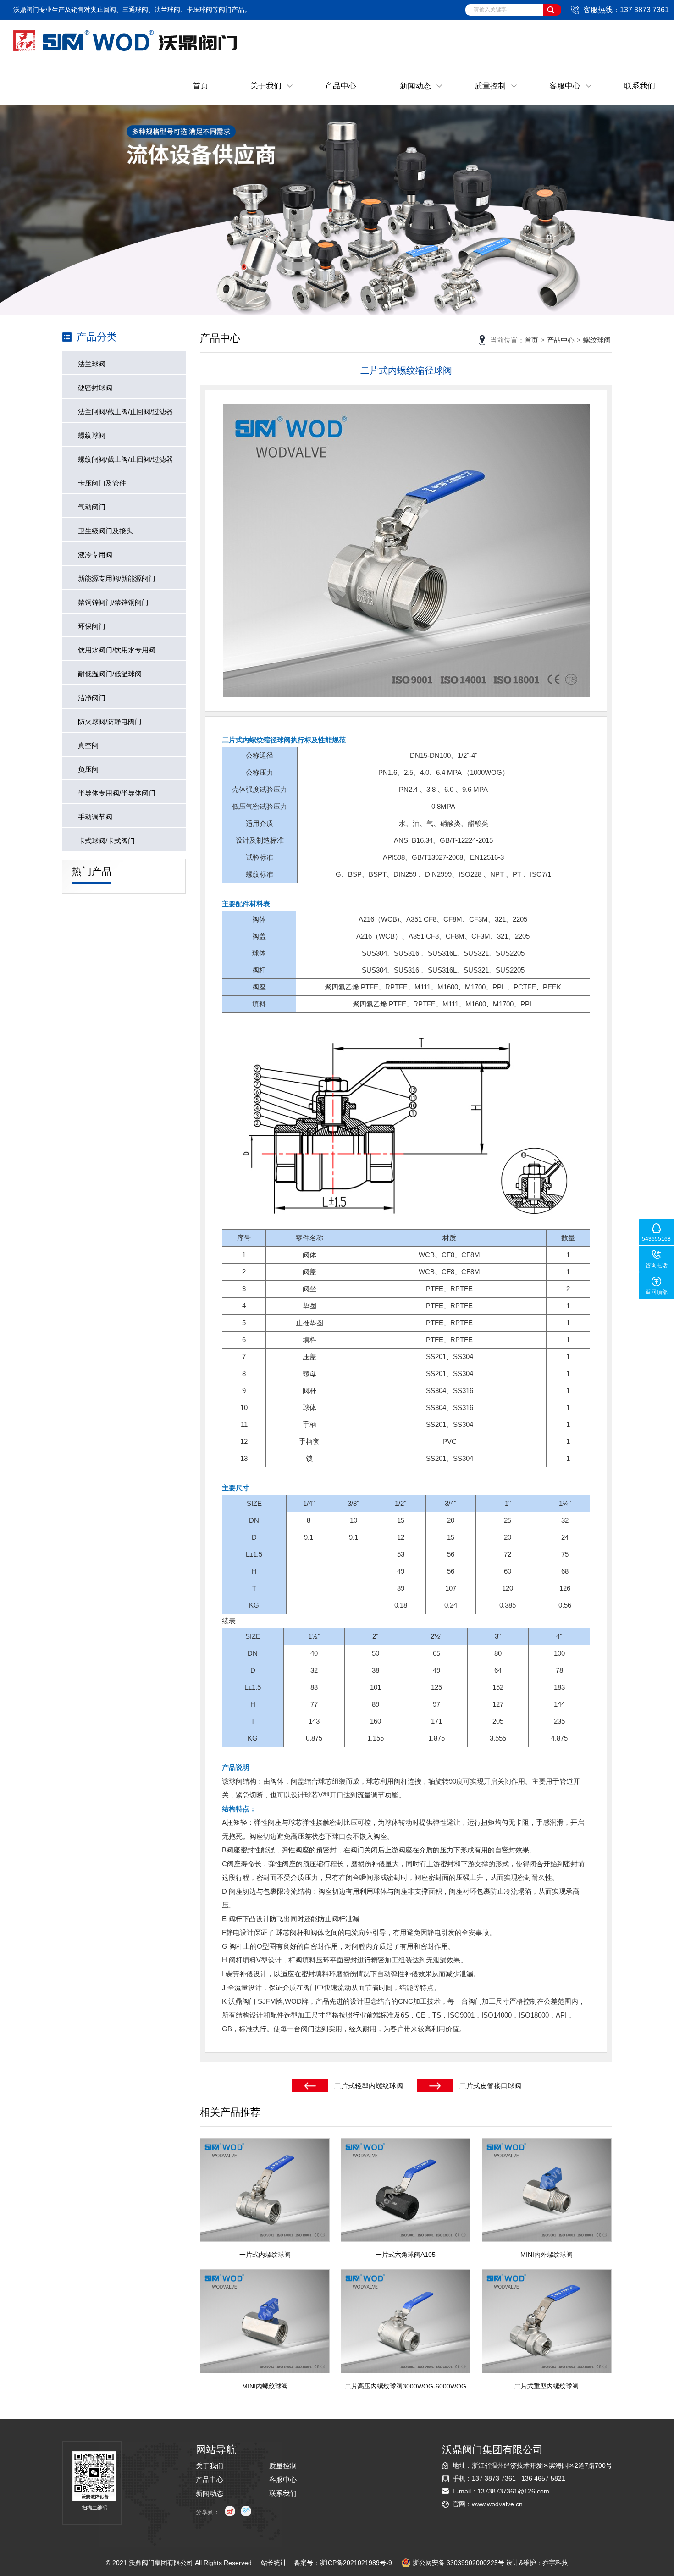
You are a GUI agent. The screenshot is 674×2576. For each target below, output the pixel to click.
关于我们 (266, 86)
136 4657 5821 (543, 2478)
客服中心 (565, 86)
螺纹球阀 (92, 435)
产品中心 (341, 86)
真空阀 (88, 745)
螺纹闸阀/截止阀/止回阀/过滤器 (125, 459)
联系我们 (640, 86)
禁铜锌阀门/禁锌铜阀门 (113, 602)
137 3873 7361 (494, 2478)
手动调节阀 (95, 817)
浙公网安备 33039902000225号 (459, 2563)
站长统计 (274, 2563)
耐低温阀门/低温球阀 (110, 674)
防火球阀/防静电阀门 (110, 721)
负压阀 (88, 769)
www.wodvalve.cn (497, 2504)
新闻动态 (415, 86)
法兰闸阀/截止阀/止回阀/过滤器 (125, 412)
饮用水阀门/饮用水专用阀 (117, 650)
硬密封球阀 (95, 388)
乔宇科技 (555, 2563)
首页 (200, 86)
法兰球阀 (92, 364)
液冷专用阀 (95, 555)
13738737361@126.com (513, 2491)
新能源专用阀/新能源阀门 (117, 578)
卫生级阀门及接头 (105, 531)
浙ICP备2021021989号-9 (356, 2563)
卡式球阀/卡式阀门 (106, 841)
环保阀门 (92, 626)
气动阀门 (92, 507)
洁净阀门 (92, 698)
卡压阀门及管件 (102, 483)
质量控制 (490, 86)
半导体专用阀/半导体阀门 (117, 793)
